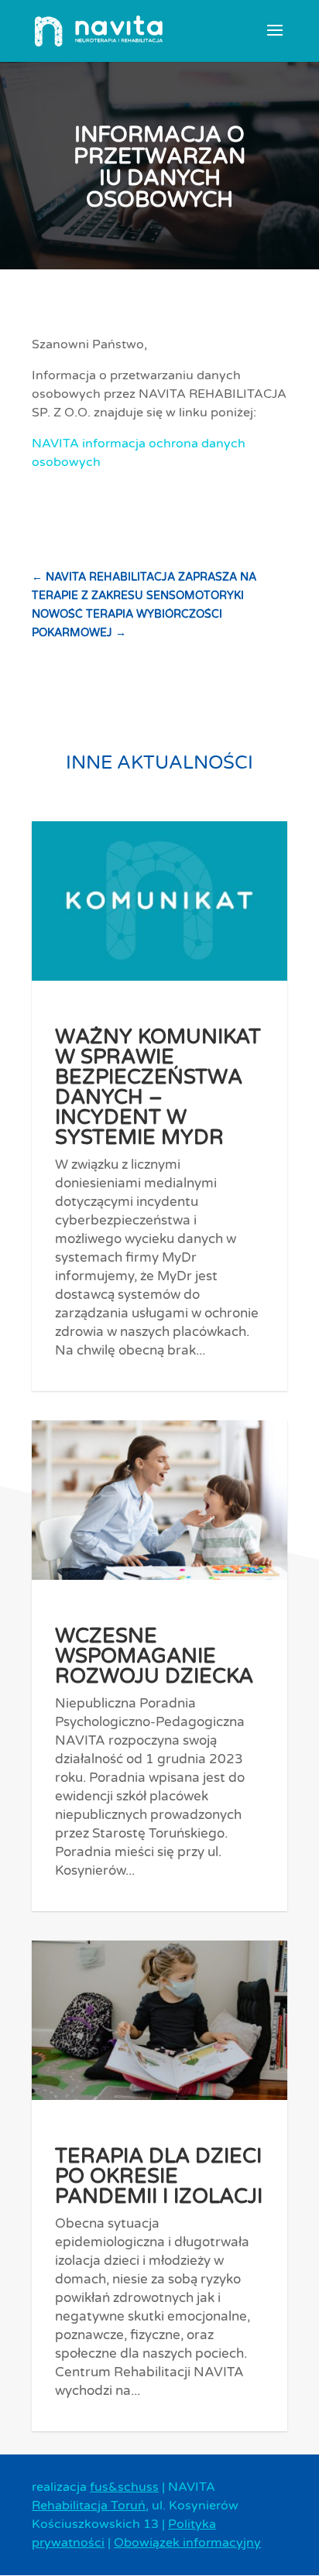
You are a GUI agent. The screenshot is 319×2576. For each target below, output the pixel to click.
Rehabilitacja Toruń (89, 2506)
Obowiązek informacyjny (187, 2543)
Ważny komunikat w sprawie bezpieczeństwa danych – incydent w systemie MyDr (158, 1087)
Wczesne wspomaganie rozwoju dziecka (154, 1656)
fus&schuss (124, 2487)
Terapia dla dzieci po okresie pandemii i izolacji (159, 2176)
